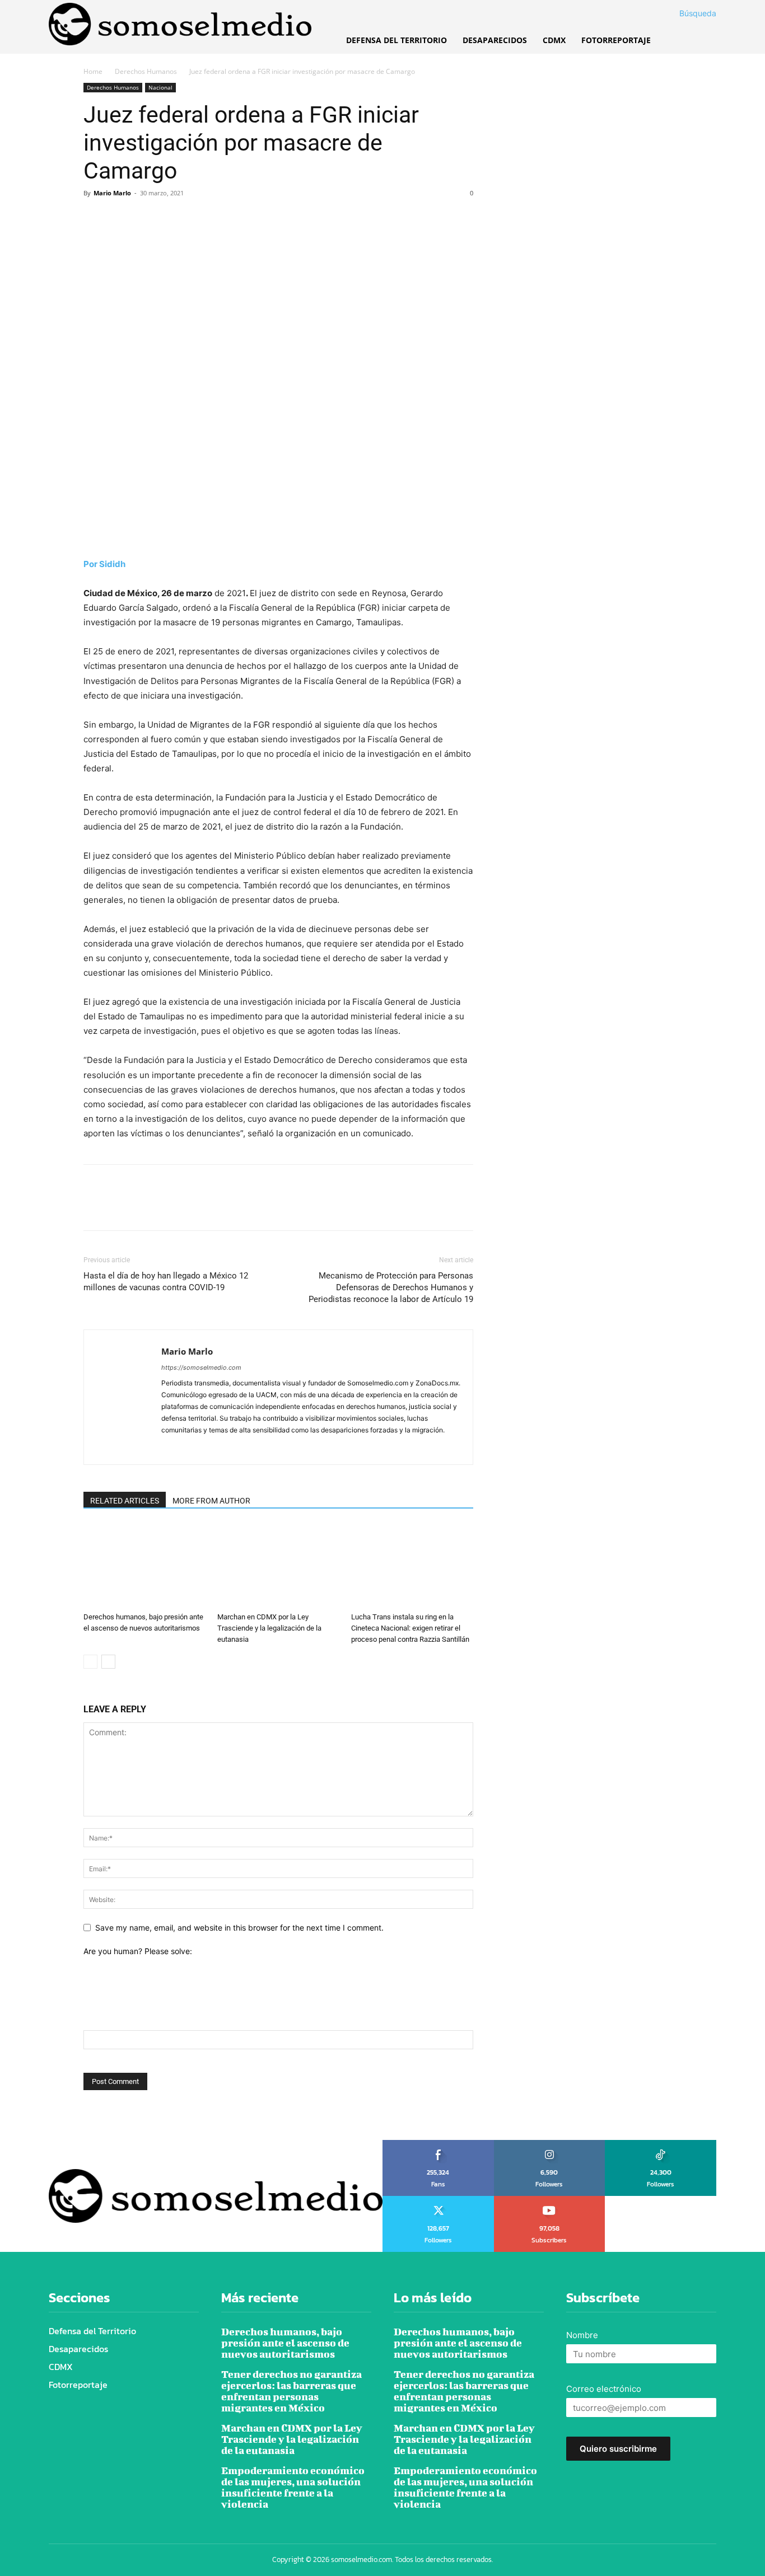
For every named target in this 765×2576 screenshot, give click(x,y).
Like (439, 2144)
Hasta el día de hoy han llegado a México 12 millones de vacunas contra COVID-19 (166, 1282)
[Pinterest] (146, 218)
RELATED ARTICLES (125, 1501)
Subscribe (550, 2200)
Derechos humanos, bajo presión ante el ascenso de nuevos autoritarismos (285, 2343)
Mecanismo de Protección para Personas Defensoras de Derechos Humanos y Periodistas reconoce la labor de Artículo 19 (391, 1287)
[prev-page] (90, 1662)
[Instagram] (191, 1449)
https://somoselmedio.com (201, 1367)
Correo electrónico (604, 2389)
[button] (684, 13)
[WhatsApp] (172, 218)
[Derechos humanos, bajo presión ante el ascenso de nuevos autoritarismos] (144, 1566)
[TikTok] (211, 1449)
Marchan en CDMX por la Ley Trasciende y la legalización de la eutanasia (269, 1628)
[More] (198, 218)
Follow (550, 2144)
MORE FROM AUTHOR (211, 1501)
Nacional (160, 87)
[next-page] (108, 1662)
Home (93, 71)
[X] (120, 218)
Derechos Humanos (146, 71)
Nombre (582, 2335)
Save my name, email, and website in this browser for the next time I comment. (239, 1928)
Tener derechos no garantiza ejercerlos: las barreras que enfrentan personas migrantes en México (291, 2391)
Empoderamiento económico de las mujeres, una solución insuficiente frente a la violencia (293, 2487)
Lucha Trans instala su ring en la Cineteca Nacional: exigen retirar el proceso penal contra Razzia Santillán (410, 1628)
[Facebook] (95, 218)
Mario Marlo (112, 193)
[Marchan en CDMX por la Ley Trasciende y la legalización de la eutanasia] (278, 1566)
